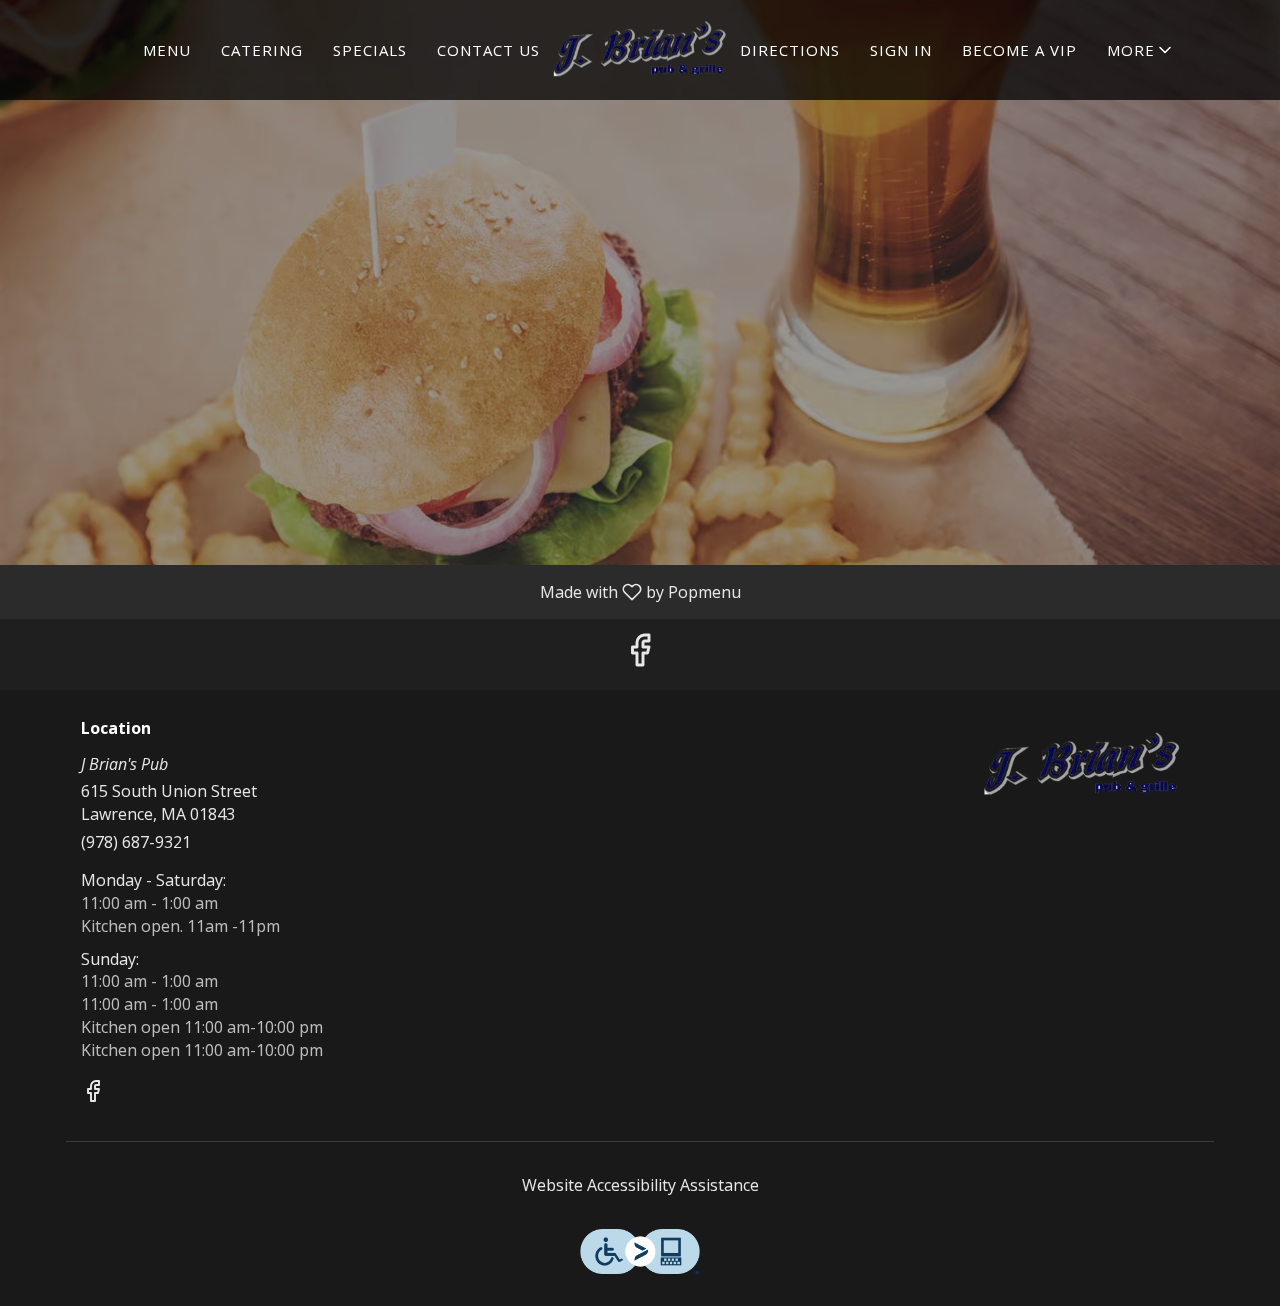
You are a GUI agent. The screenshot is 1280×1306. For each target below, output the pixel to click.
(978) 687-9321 (136, 842)
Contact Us (488, 50)
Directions (790, 50)
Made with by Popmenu (378, 591)
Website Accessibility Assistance (640, 1185)
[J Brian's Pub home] (640, 50)
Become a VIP (1019, 50)
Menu (167, 50)
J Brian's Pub (1082, 765)
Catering (262, 50)
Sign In (901, 50)
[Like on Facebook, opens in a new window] (640, 654)
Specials (370, 50)
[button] (1141, 50)
